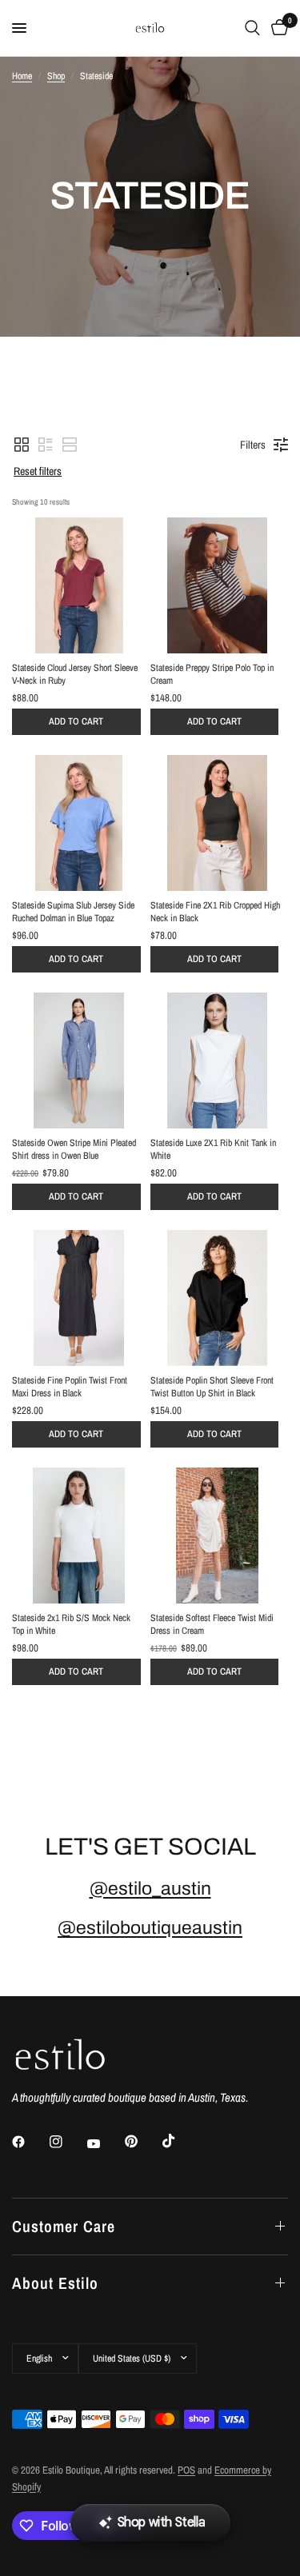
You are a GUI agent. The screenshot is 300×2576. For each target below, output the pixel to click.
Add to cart (76, 721)
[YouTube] (105, 2144)
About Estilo (55, 2283)
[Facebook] (30, 2142)
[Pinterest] (142, 2142)
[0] (277, 28)
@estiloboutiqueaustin (150, 1928)
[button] (22, 445)
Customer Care (64, 2226)
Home (22, 76)
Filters (253, 445)
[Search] (252, 28)
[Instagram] (67, 2142)
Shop (56, 76)
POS (186, 2470)
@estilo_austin (150, 1889)
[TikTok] (180, 2141)
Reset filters (38, 471)
